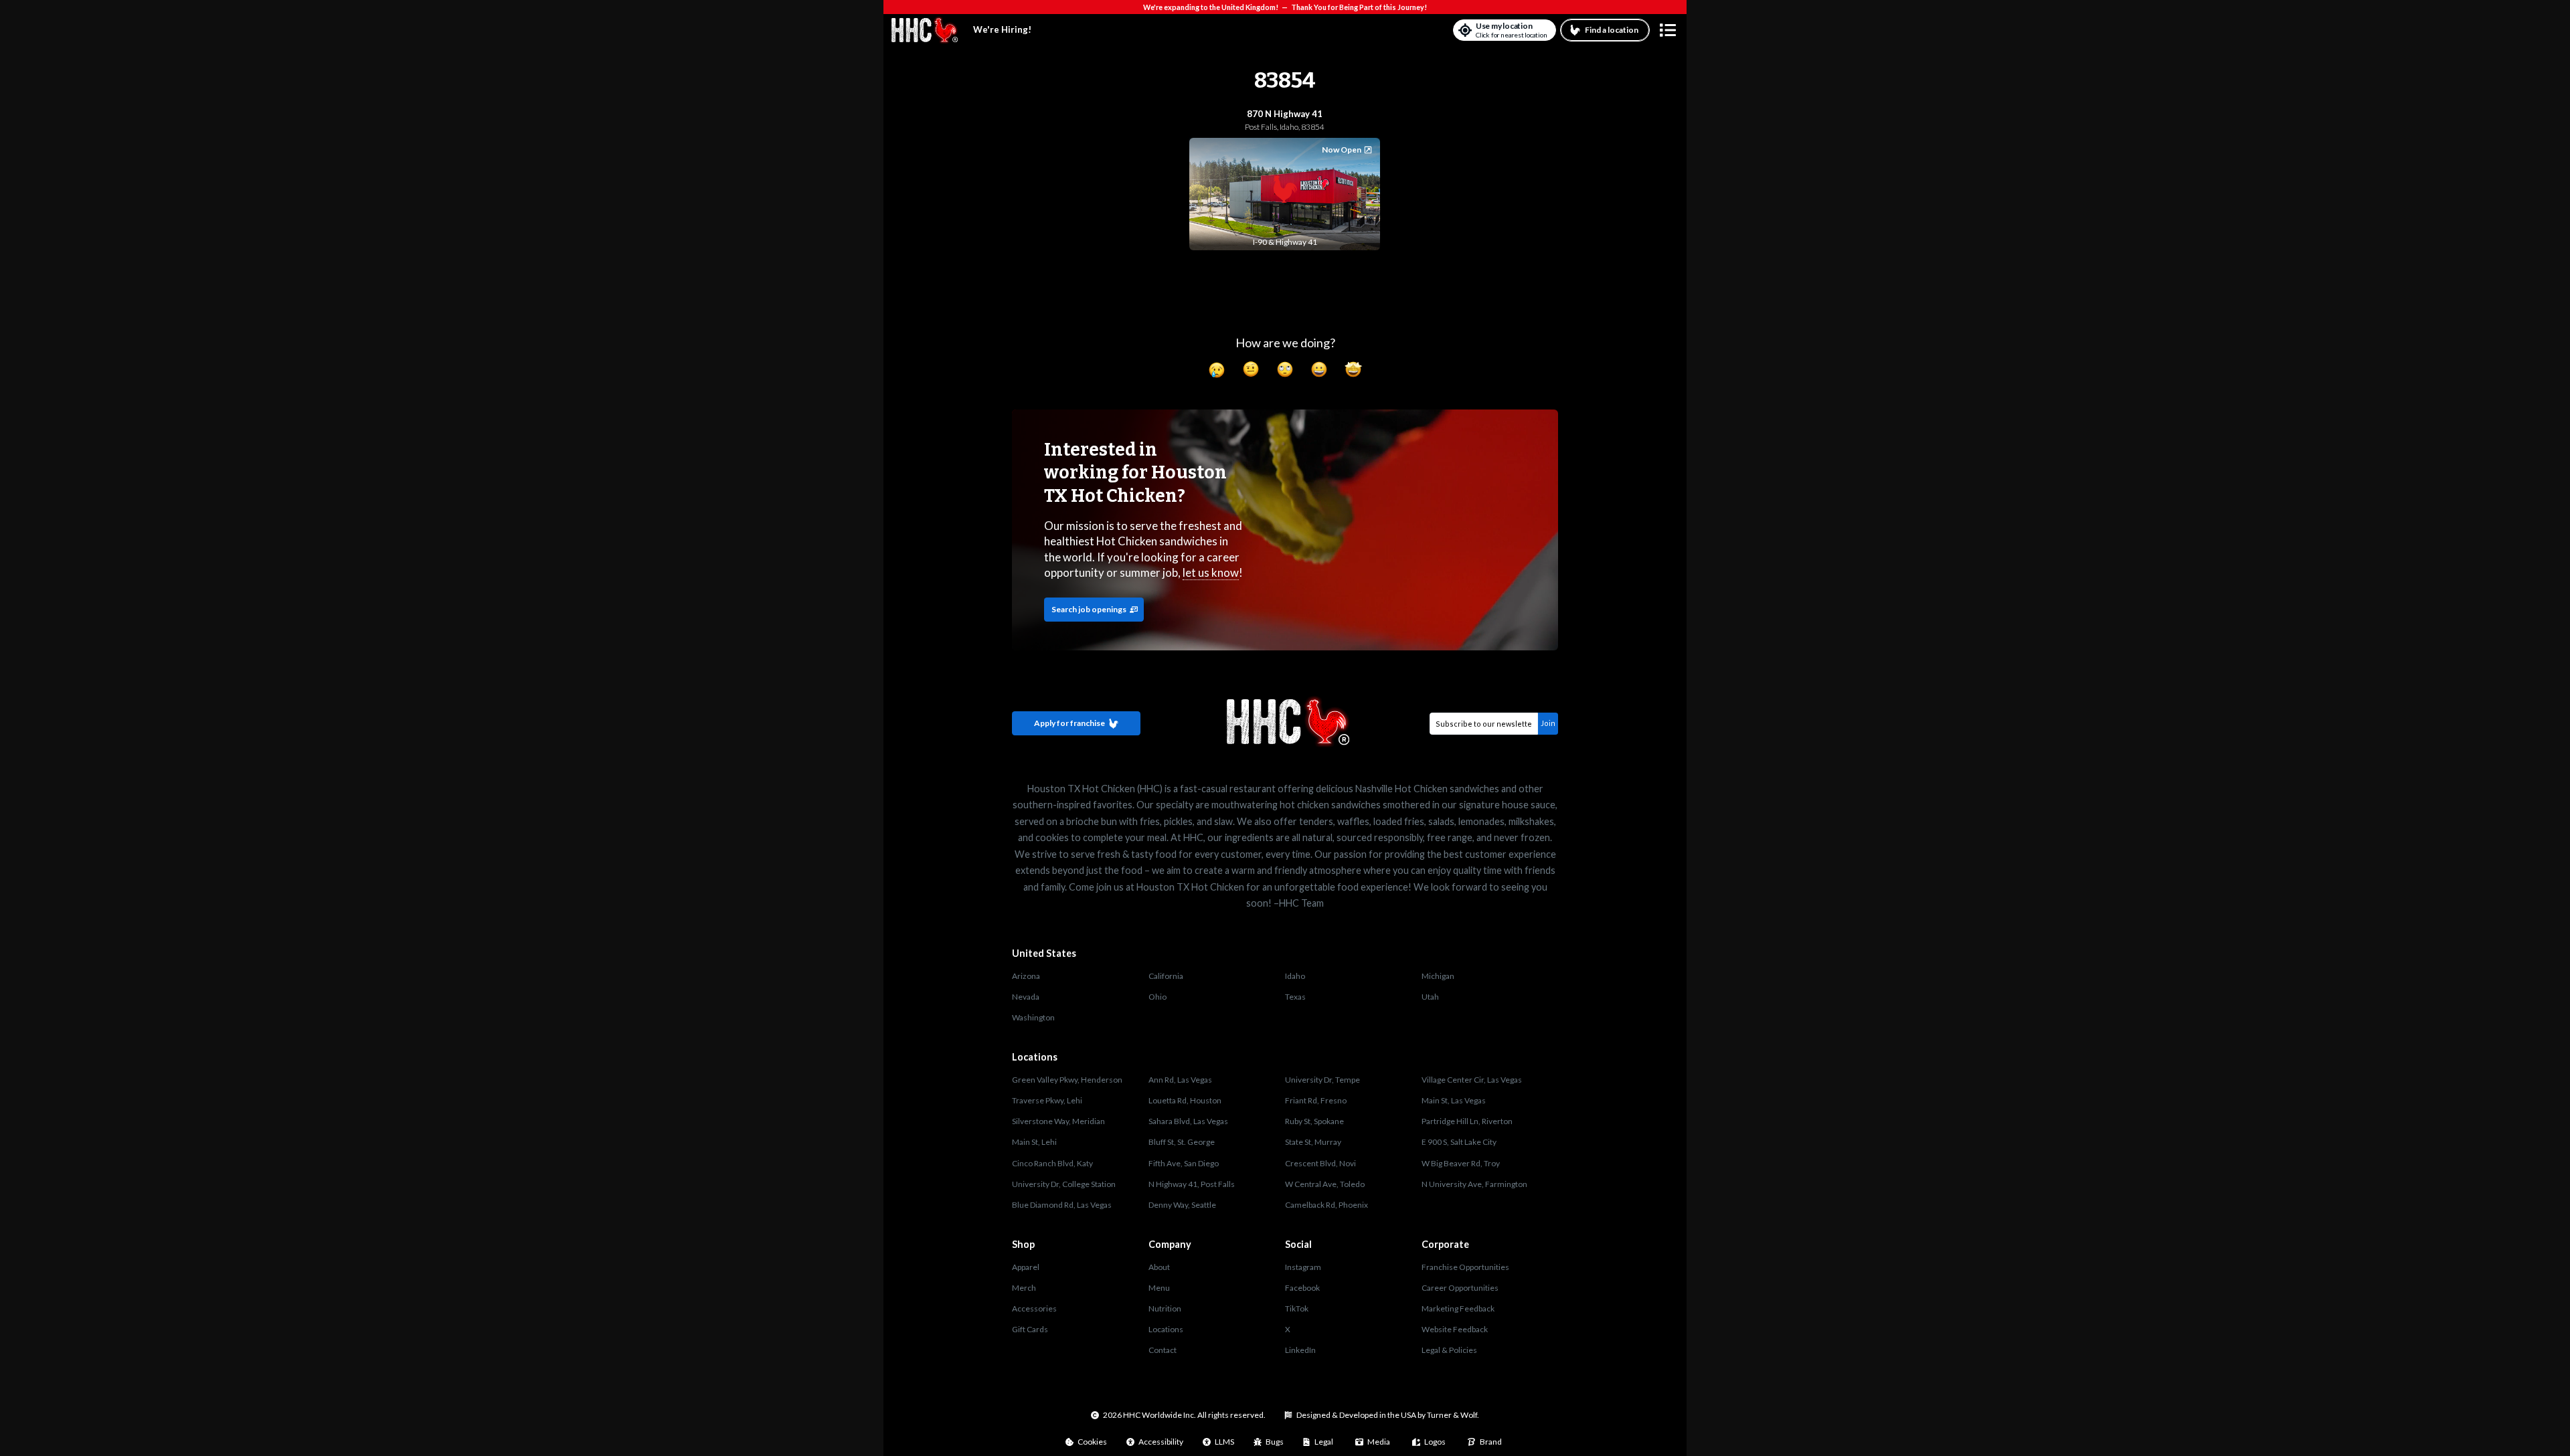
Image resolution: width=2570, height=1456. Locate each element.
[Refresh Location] (1465, 30)
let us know (1211, 572)
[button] (1668, 30)
